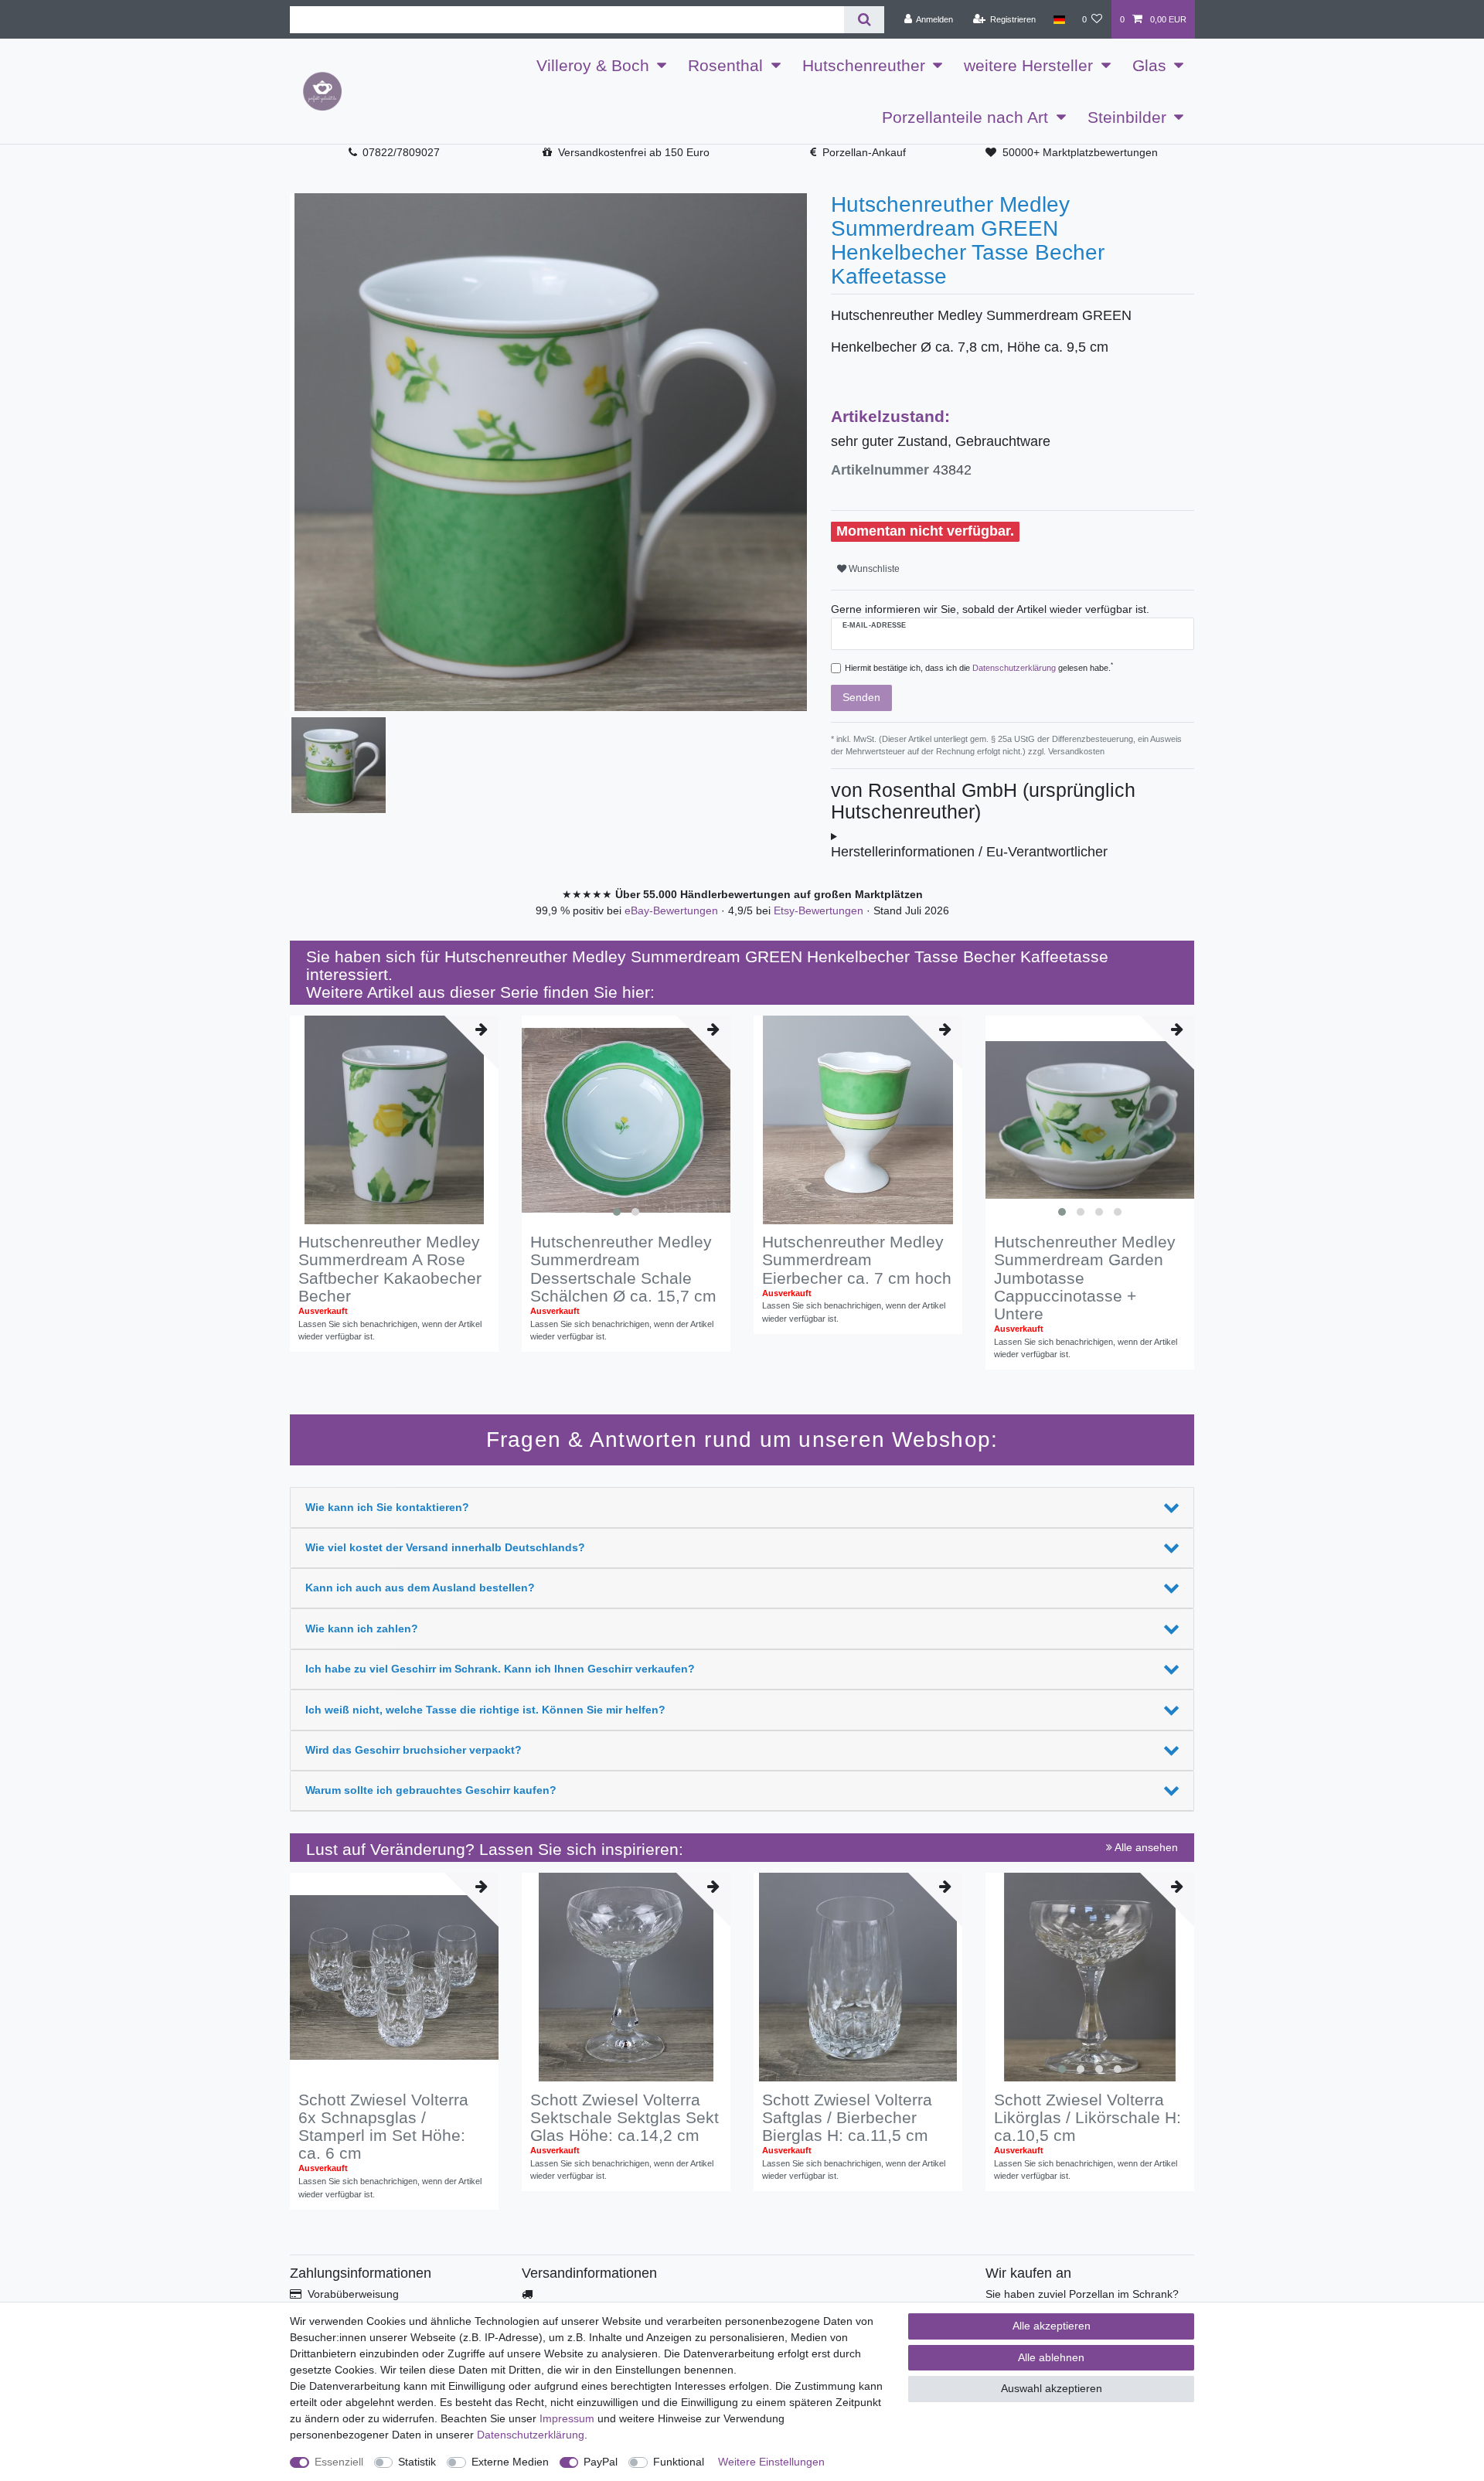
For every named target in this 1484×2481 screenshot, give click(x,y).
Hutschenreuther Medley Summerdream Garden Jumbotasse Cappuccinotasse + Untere (1085, 1277)
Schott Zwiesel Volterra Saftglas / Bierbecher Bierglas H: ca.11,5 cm (847, 2117)
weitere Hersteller (1028, 65)
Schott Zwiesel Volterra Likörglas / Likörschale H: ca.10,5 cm (1087, 2117)
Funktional (679, 2462)
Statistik (417, 2462)
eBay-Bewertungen (673, 910)
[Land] (1059, 19)
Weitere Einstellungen (771, 2462)
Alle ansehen (1145, 1847)
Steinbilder (1127, 117)
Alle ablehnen (1051, 2357)
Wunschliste (873, 569)
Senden (861, 697)
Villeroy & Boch (593, 65)
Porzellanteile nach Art (965, 117)
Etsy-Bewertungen (820, 910)
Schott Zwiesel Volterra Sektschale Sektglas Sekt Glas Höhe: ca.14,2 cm (625, 2117)
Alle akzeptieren (1052, 2326)
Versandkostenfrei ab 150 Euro (634, 152)
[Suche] (864, 20)
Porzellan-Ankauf (864, 152)
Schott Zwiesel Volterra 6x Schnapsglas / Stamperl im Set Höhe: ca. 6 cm (383, 2126)
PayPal (601, 2462)
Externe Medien (510, 2462)
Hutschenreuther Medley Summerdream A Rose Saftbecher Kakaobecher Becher (390, 1268)
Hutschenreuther (864, 65)
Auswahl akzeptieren (1052, 2388)
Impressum (567, 2418)
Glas (1149, 65)
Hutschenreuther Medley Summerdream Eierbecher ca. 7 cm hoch (857, 1259)
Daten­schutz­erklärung (531, 2435)
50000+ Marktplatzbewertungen (1080, 152)
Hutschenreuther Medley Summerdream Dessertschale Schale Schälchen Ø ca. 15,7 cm (623, 1268)
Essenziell (339, 2462)
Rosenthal (725, 65)
